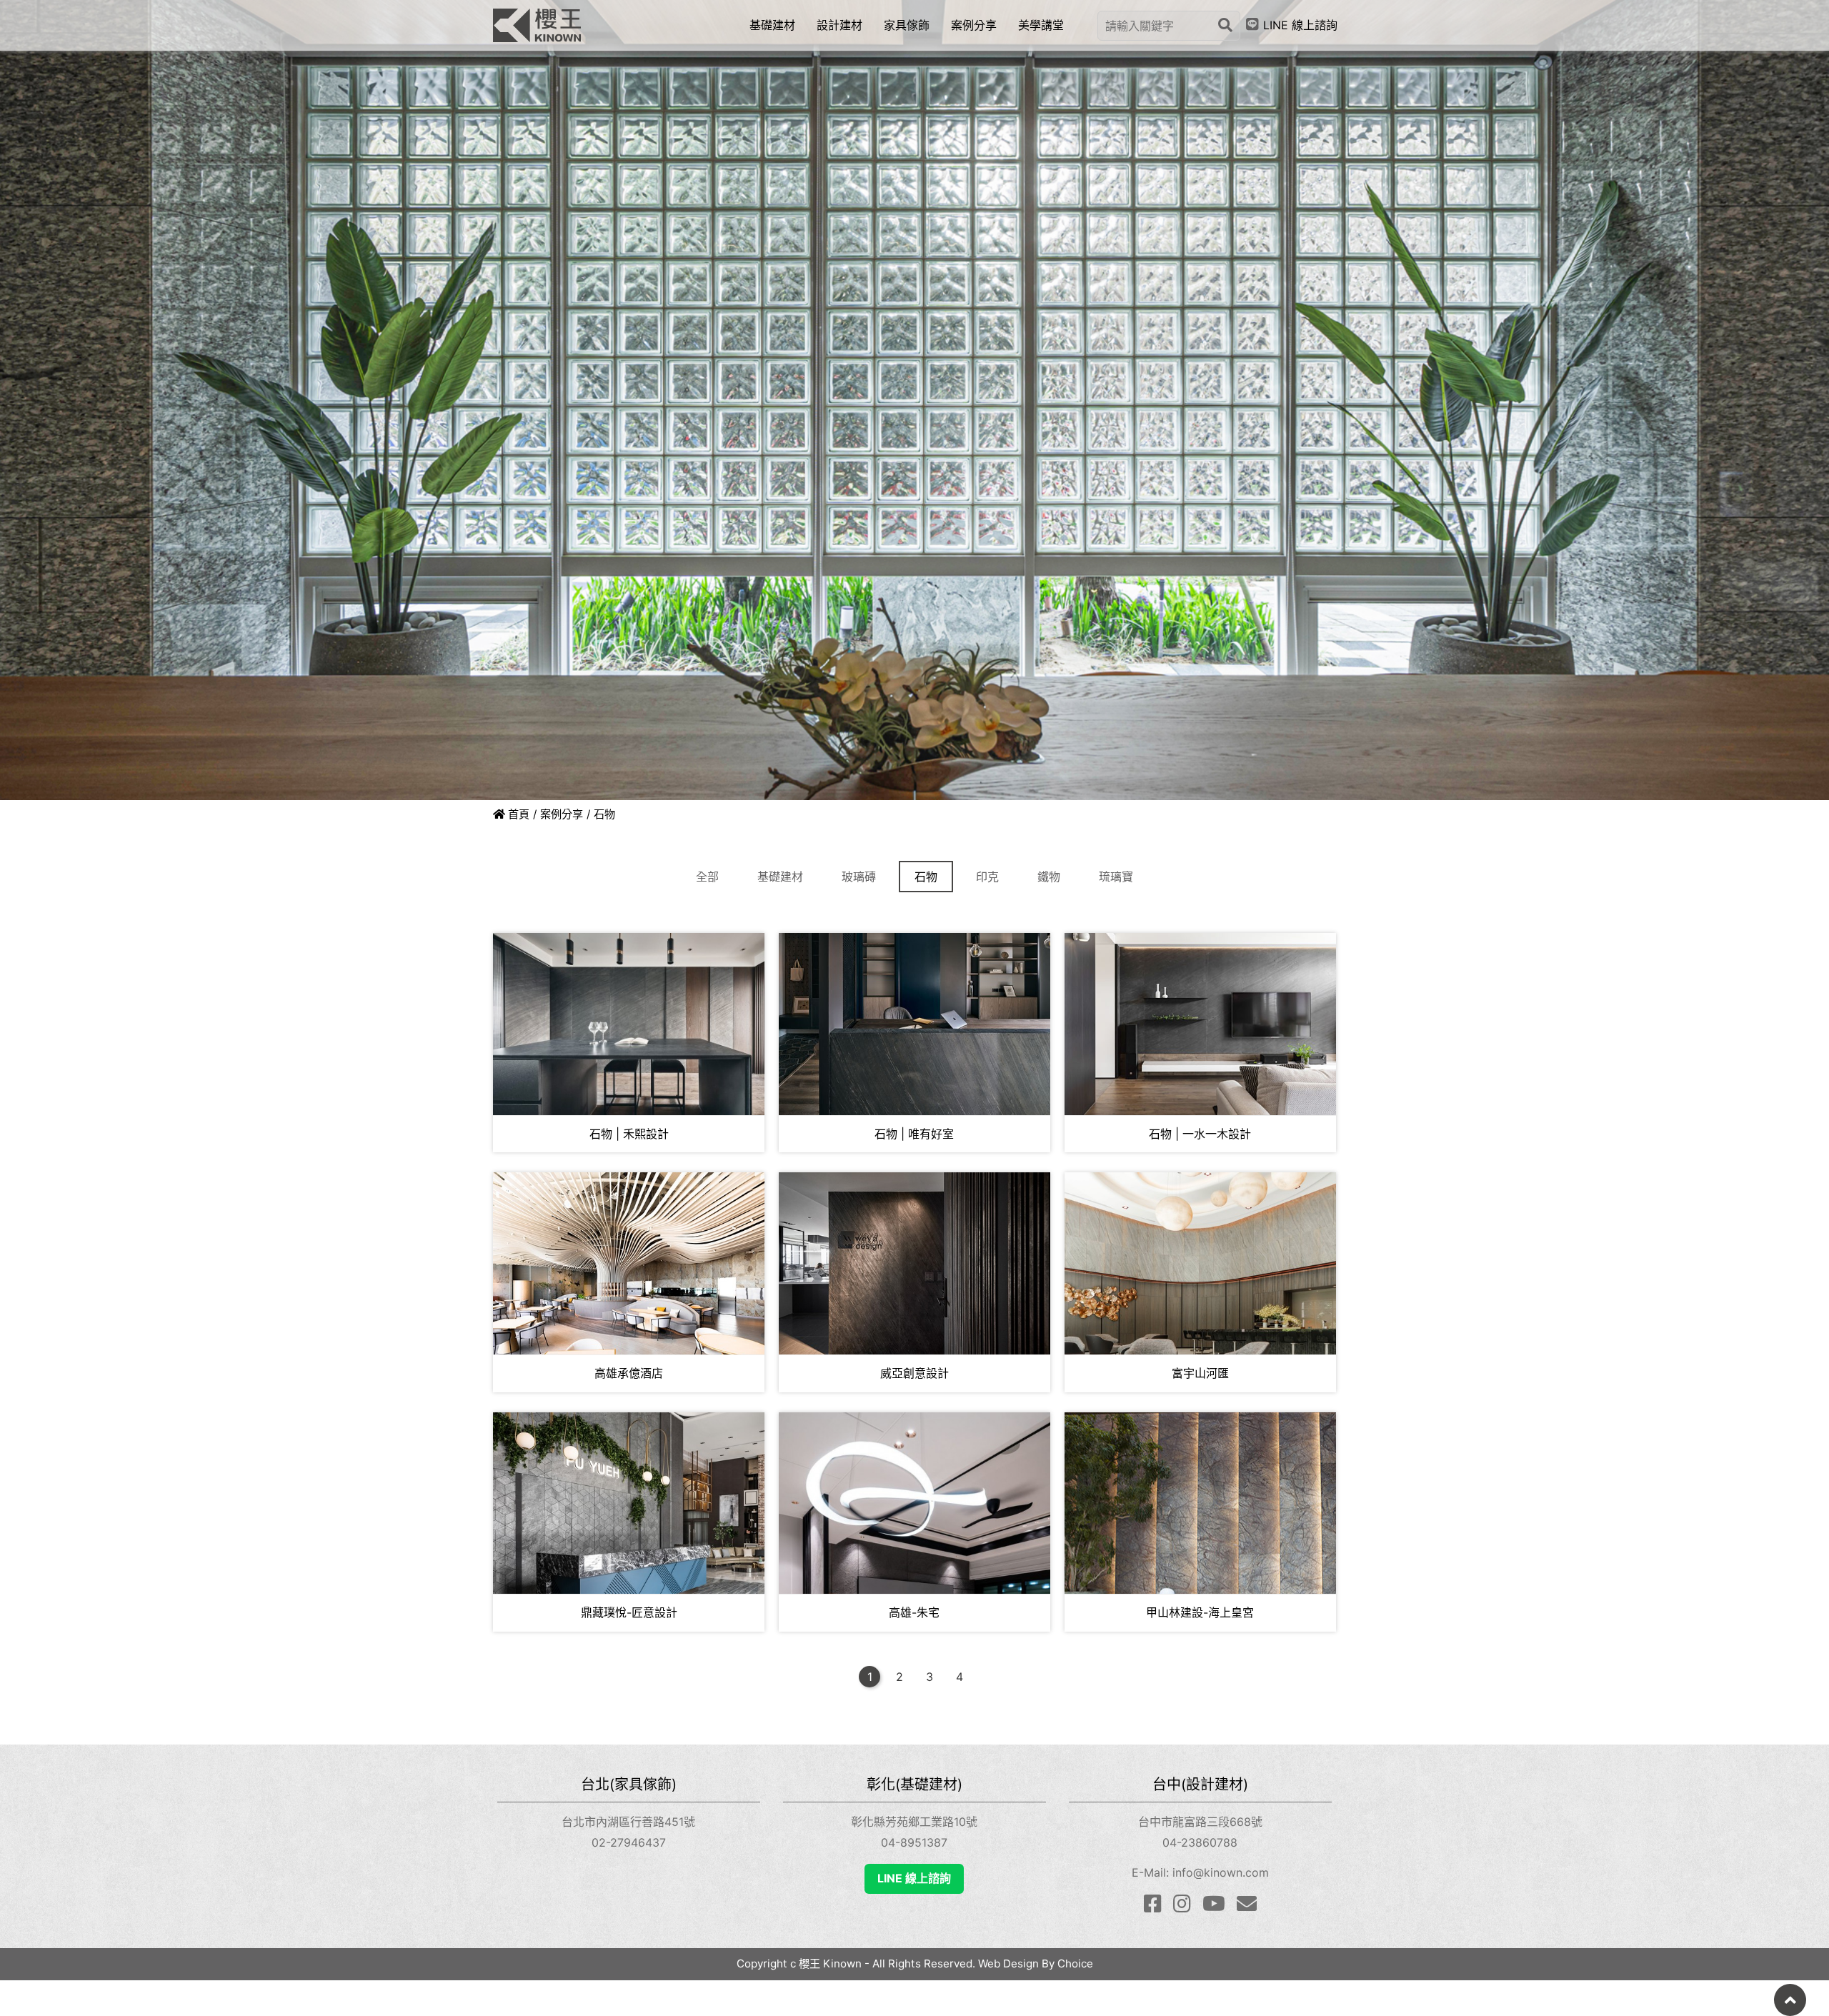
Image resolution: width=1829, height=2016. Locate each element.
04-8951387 (914, 1842)
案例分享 (562, 814)
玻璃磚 (859, 877)
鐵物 (1049, 877)
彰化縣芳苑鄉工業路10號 (914, 1822)
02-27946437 (629, 1842)
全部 (707, 877)
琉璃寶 (1116, 877)
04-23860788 (1200, 1842)
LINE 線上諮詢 (914, 1878)
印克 (987, 877)
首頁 (517, 814)
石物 (926, 877)
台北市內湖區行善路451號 (628, 1822)
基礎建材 (780, 877)
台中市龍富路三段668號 (1200, 1822)
